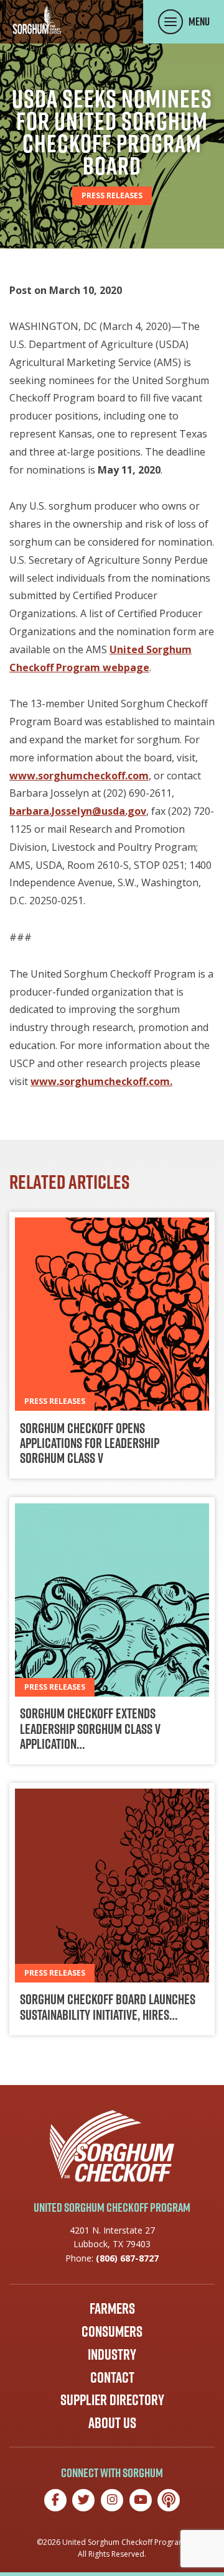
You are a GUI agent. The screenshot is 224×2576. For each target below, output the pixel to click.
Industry (112, 2354)
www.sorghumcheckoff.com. (101, 1081)
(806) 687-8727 (127, 2258)
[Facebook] (55, 2500)
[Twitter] (83, 2500)
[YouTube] (141, 2500)
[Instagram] (112, 2500)
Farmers (112, 2308)
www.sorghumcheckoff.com (79, 776)
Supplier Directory (112, 2400)
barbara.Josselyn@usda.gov (78, 811)
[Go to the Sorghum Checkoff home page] (37, 20)
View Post (112, 1345)
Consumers (112, 2331)
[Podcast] (169, 2500)
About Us (112, 2422)
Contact (112, 2377)
